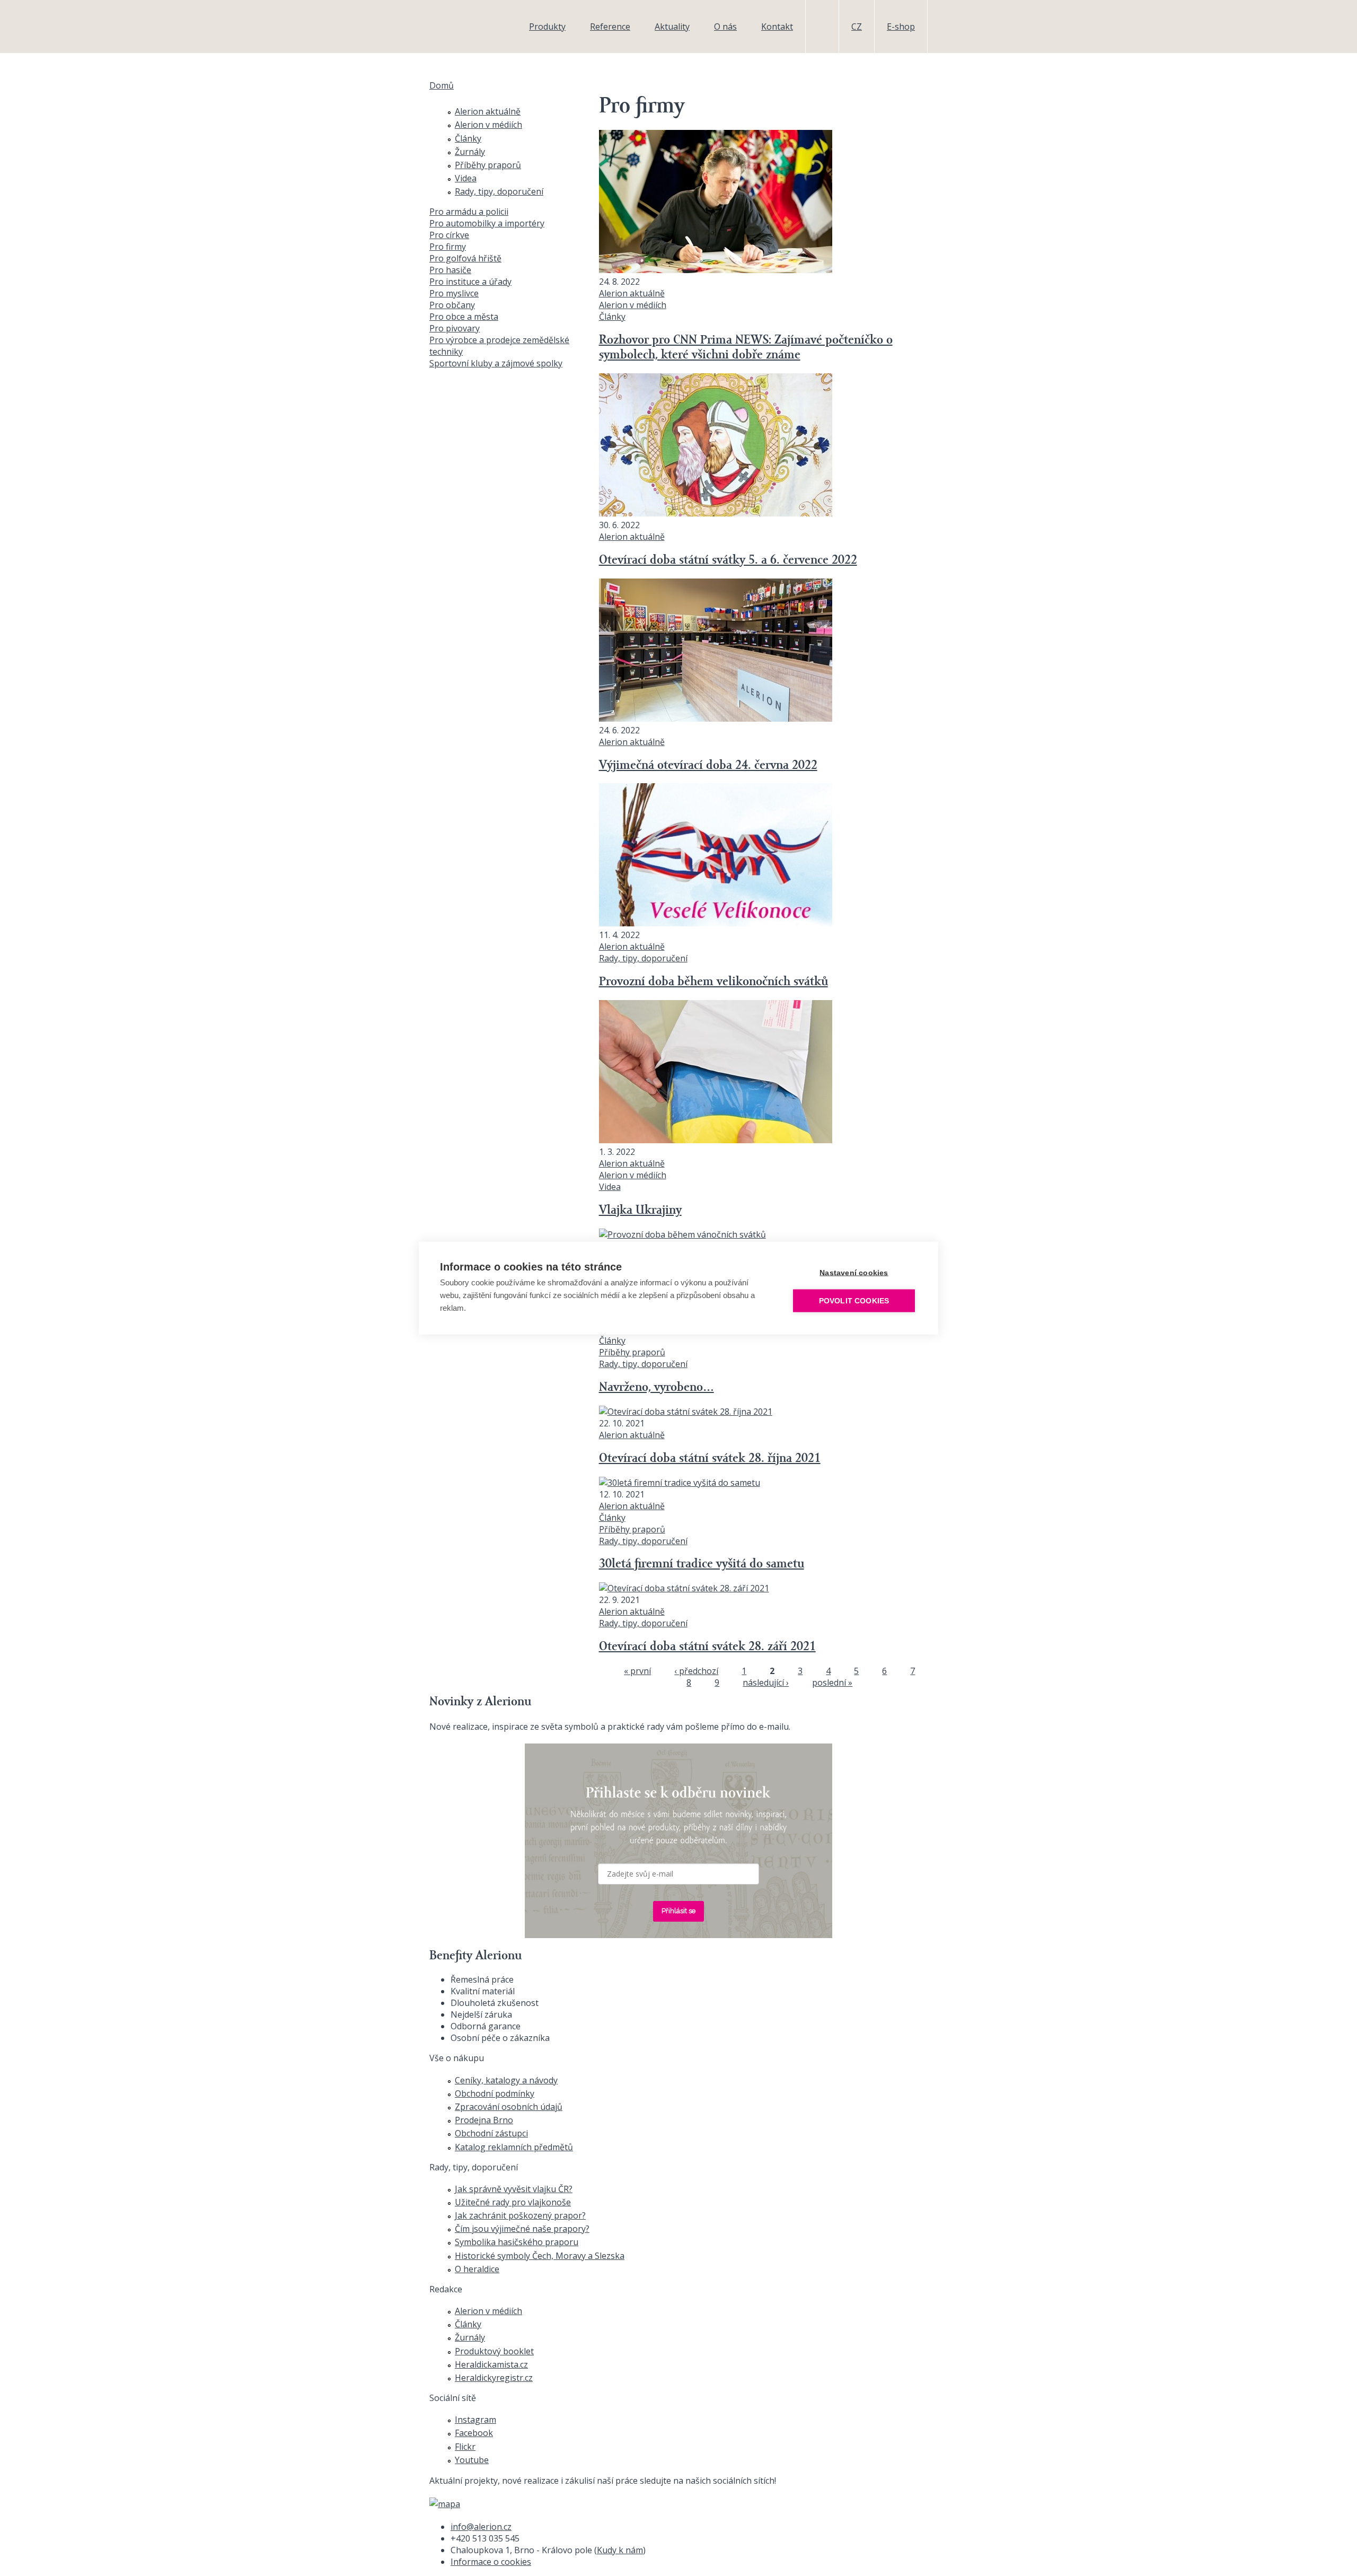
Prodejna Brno (484, 2120)
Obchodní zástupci (491, 2133)
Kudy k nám (620, 2550)
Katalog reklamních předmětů (514, 2147)
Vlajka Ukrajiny (640, 1211)
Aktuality (672, 27)
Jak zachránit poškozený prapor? (520, 2215)
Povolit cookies (854, 1301)
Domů (442, 85)
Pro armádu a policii (469, 212)
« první (637, 1671)
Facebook (474, 2433)
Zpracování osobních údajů (509, 2107)
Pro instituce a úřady (470, 282)
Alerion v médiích (633, 305)
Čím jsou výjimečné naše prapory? (522, 2229)
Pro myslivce (454, 293)
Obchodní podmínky (495, 2093)
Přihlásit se (678, 1911)
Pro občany (452, 305)
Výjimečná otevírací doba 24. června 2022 (708, 766)
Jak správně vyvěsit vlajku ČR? (514, 2189)
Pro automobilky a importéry (487, 223)
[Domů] (464, 27)
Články (612, 317)
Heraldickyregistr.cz (494, 2378)
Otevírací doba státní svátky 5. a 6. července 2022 (728, 560)
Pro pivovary (455, 328)
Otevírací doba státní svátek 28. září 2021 (707, 1647)
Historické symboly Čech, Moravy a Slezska (540, 2256)
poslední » (832, 1683)
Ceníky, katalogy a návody (506, 2080)
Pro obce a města (464, 317)
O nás (725, 27)
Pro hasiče (450, 270)
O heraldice (477, 2269)
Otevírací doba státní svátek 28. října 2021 (710, 1459)
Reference (610, 27)
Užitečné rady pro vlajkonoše (513, 2202)
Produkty (547, 27)
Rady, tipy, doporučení (643, 958)
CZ (857, 27)
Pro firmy (448, 247)
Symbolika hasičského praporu (517, 2242)
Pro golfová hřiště (465, 258)
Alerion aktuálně (632, 293)
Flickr (465, 2447)
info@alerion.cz (481, 2527)
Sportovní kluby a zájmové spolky (496, 363)
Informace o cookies (491, 2562)
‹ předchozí (696, 1671)
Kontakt (777, 27)
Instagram (475, 2420)
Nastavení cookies (854, 1273)
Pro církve (449, 235)
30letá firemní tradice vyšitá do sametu (702, 1564)
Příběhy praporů (632, 1352)
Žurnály (470, 152)
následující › (766, 1683)
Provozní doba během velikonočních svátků (713, 982)
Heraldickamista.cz (491, 2364)
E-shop (901, 27)
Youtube (472, 2460)
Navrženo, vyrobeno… (657, 1388)
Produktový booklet (494, 2351)
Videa (610, 1187)
